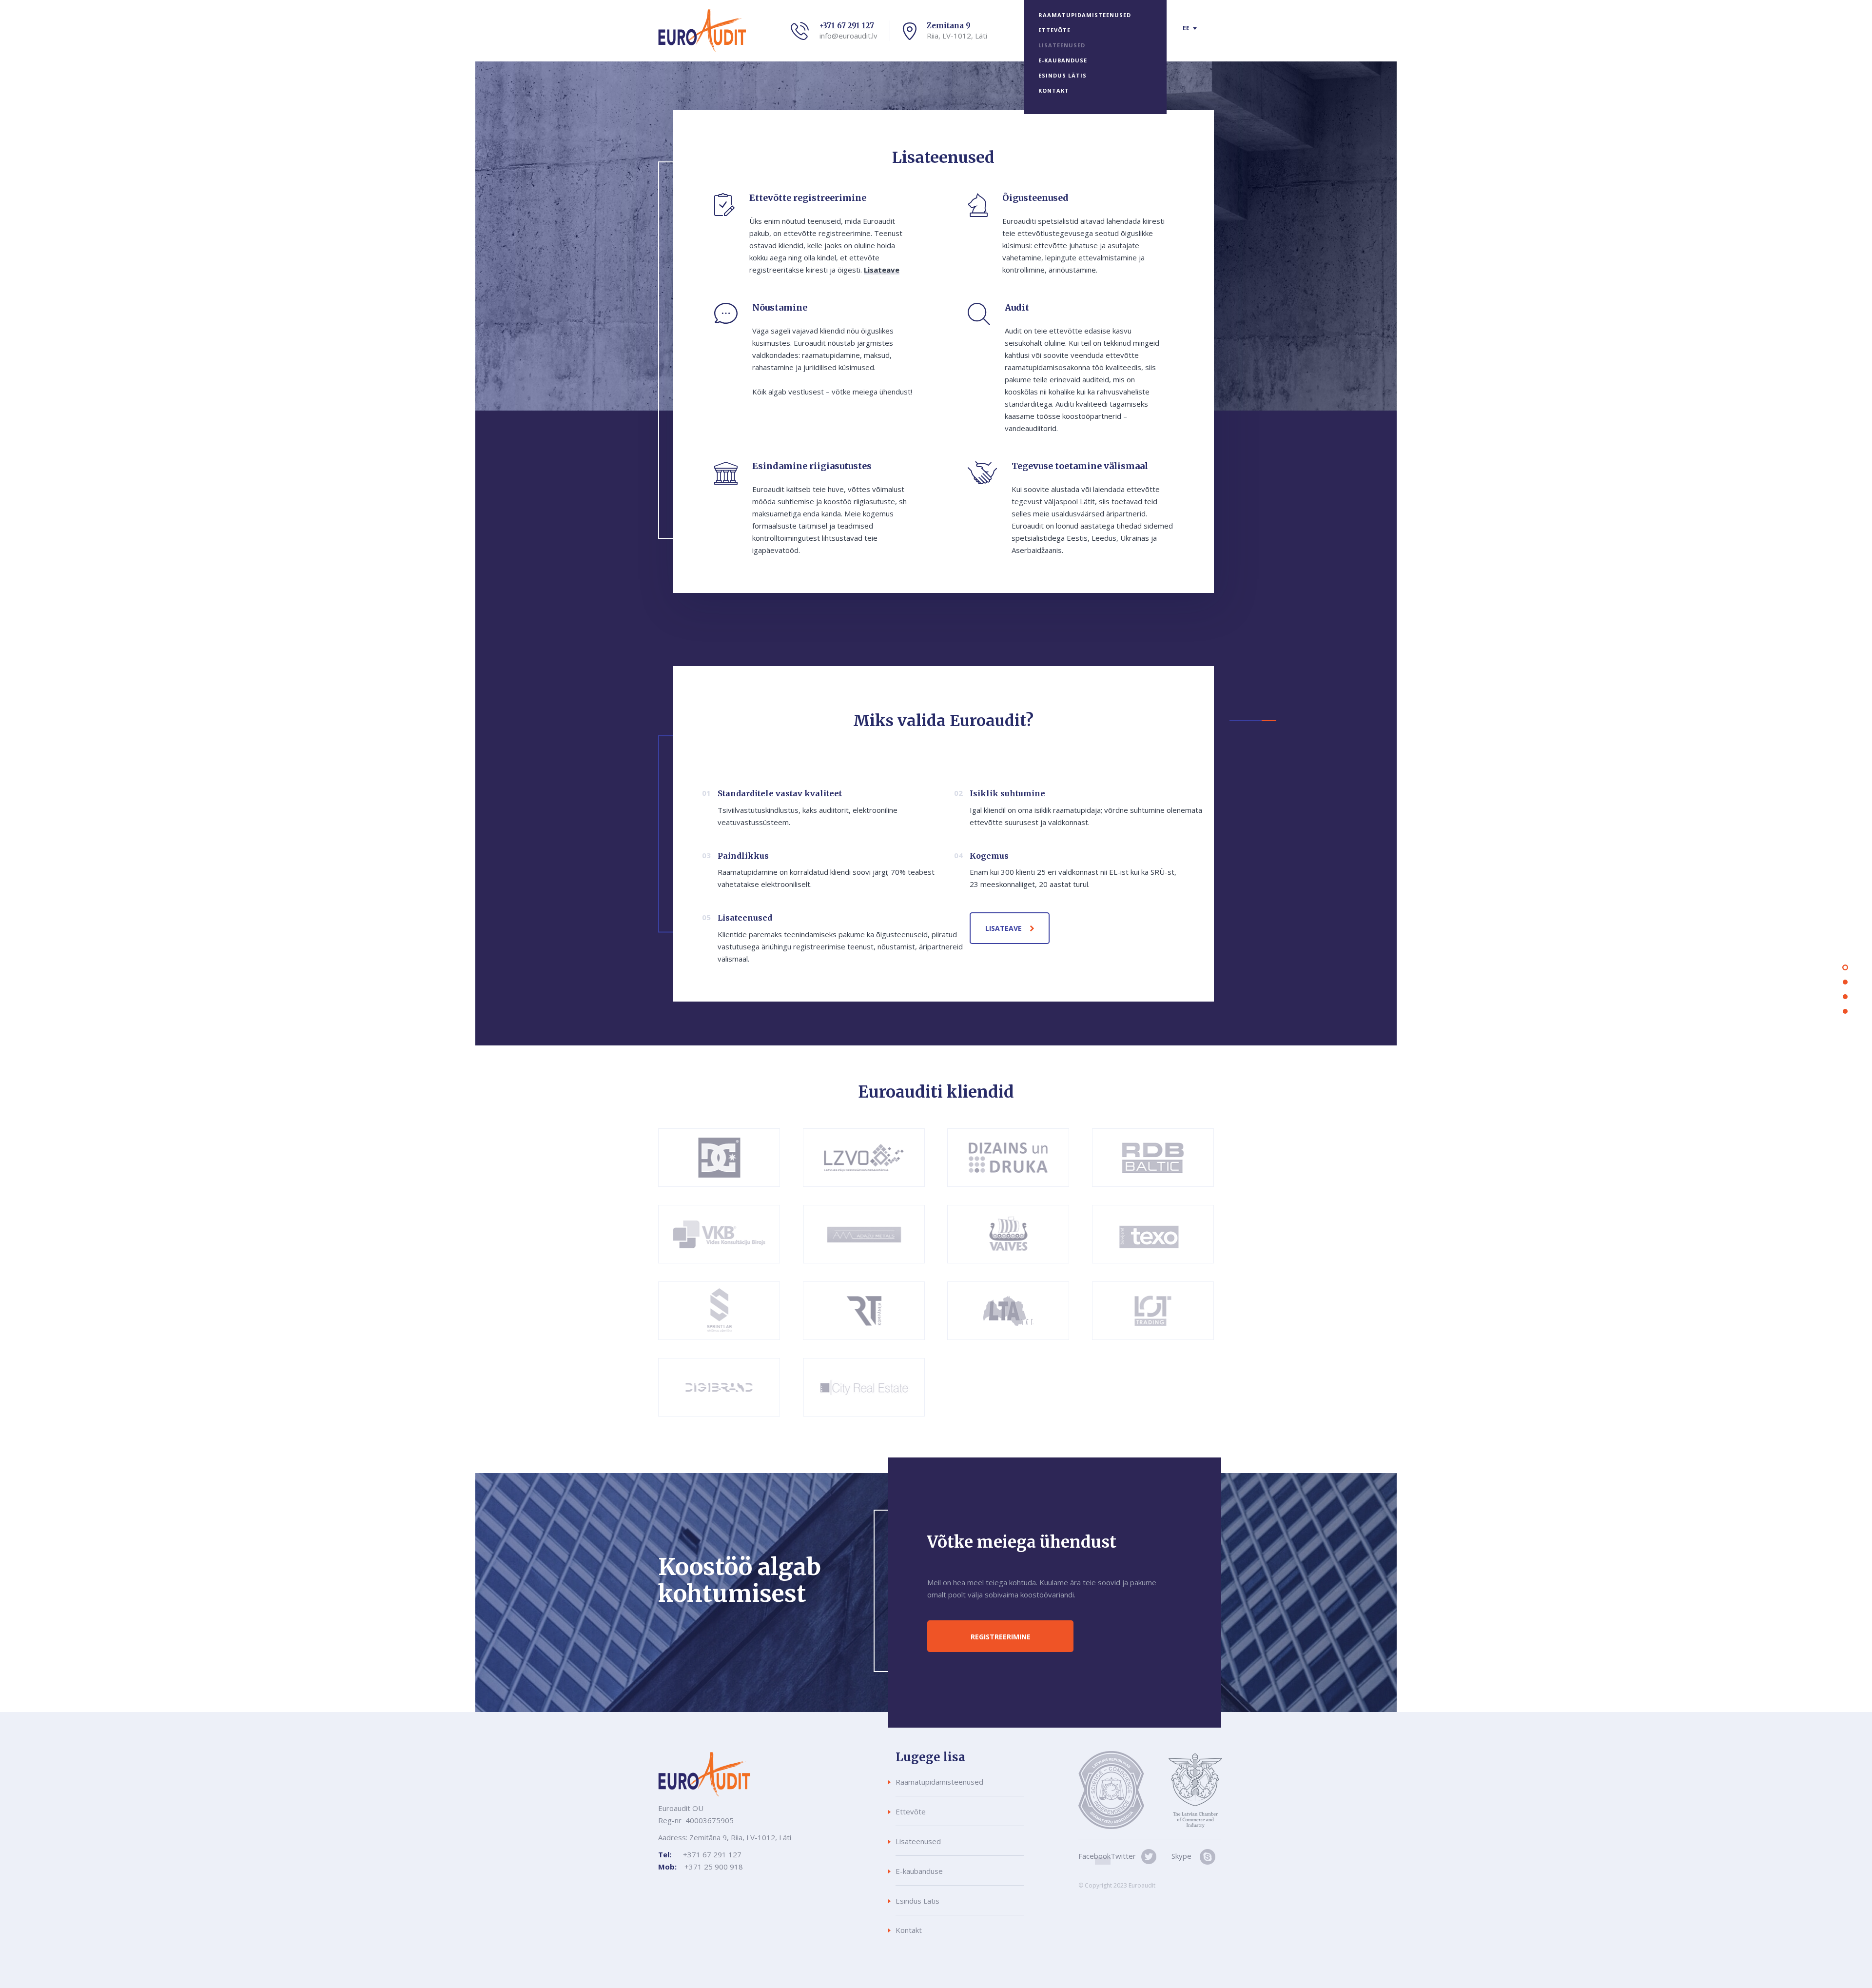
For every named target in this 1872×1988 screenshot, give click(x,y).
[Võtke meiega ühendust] (1845, 1011)
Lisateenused (1062, 45)
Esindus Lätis (1063, 75)
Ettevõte (1054, 30)
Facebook (1094, 1856)
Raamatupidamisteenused (1085, 15)
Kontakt (1054, 90)
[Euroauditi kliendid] (1845, 997)
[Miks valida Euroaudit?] (1845, 982)
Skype (1181, 1856)
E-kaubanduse (1063, 60)
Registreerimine (1001, 1637)
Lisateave (882, 270)
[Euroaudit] (1845, 967)
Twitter (1123, 1856)
